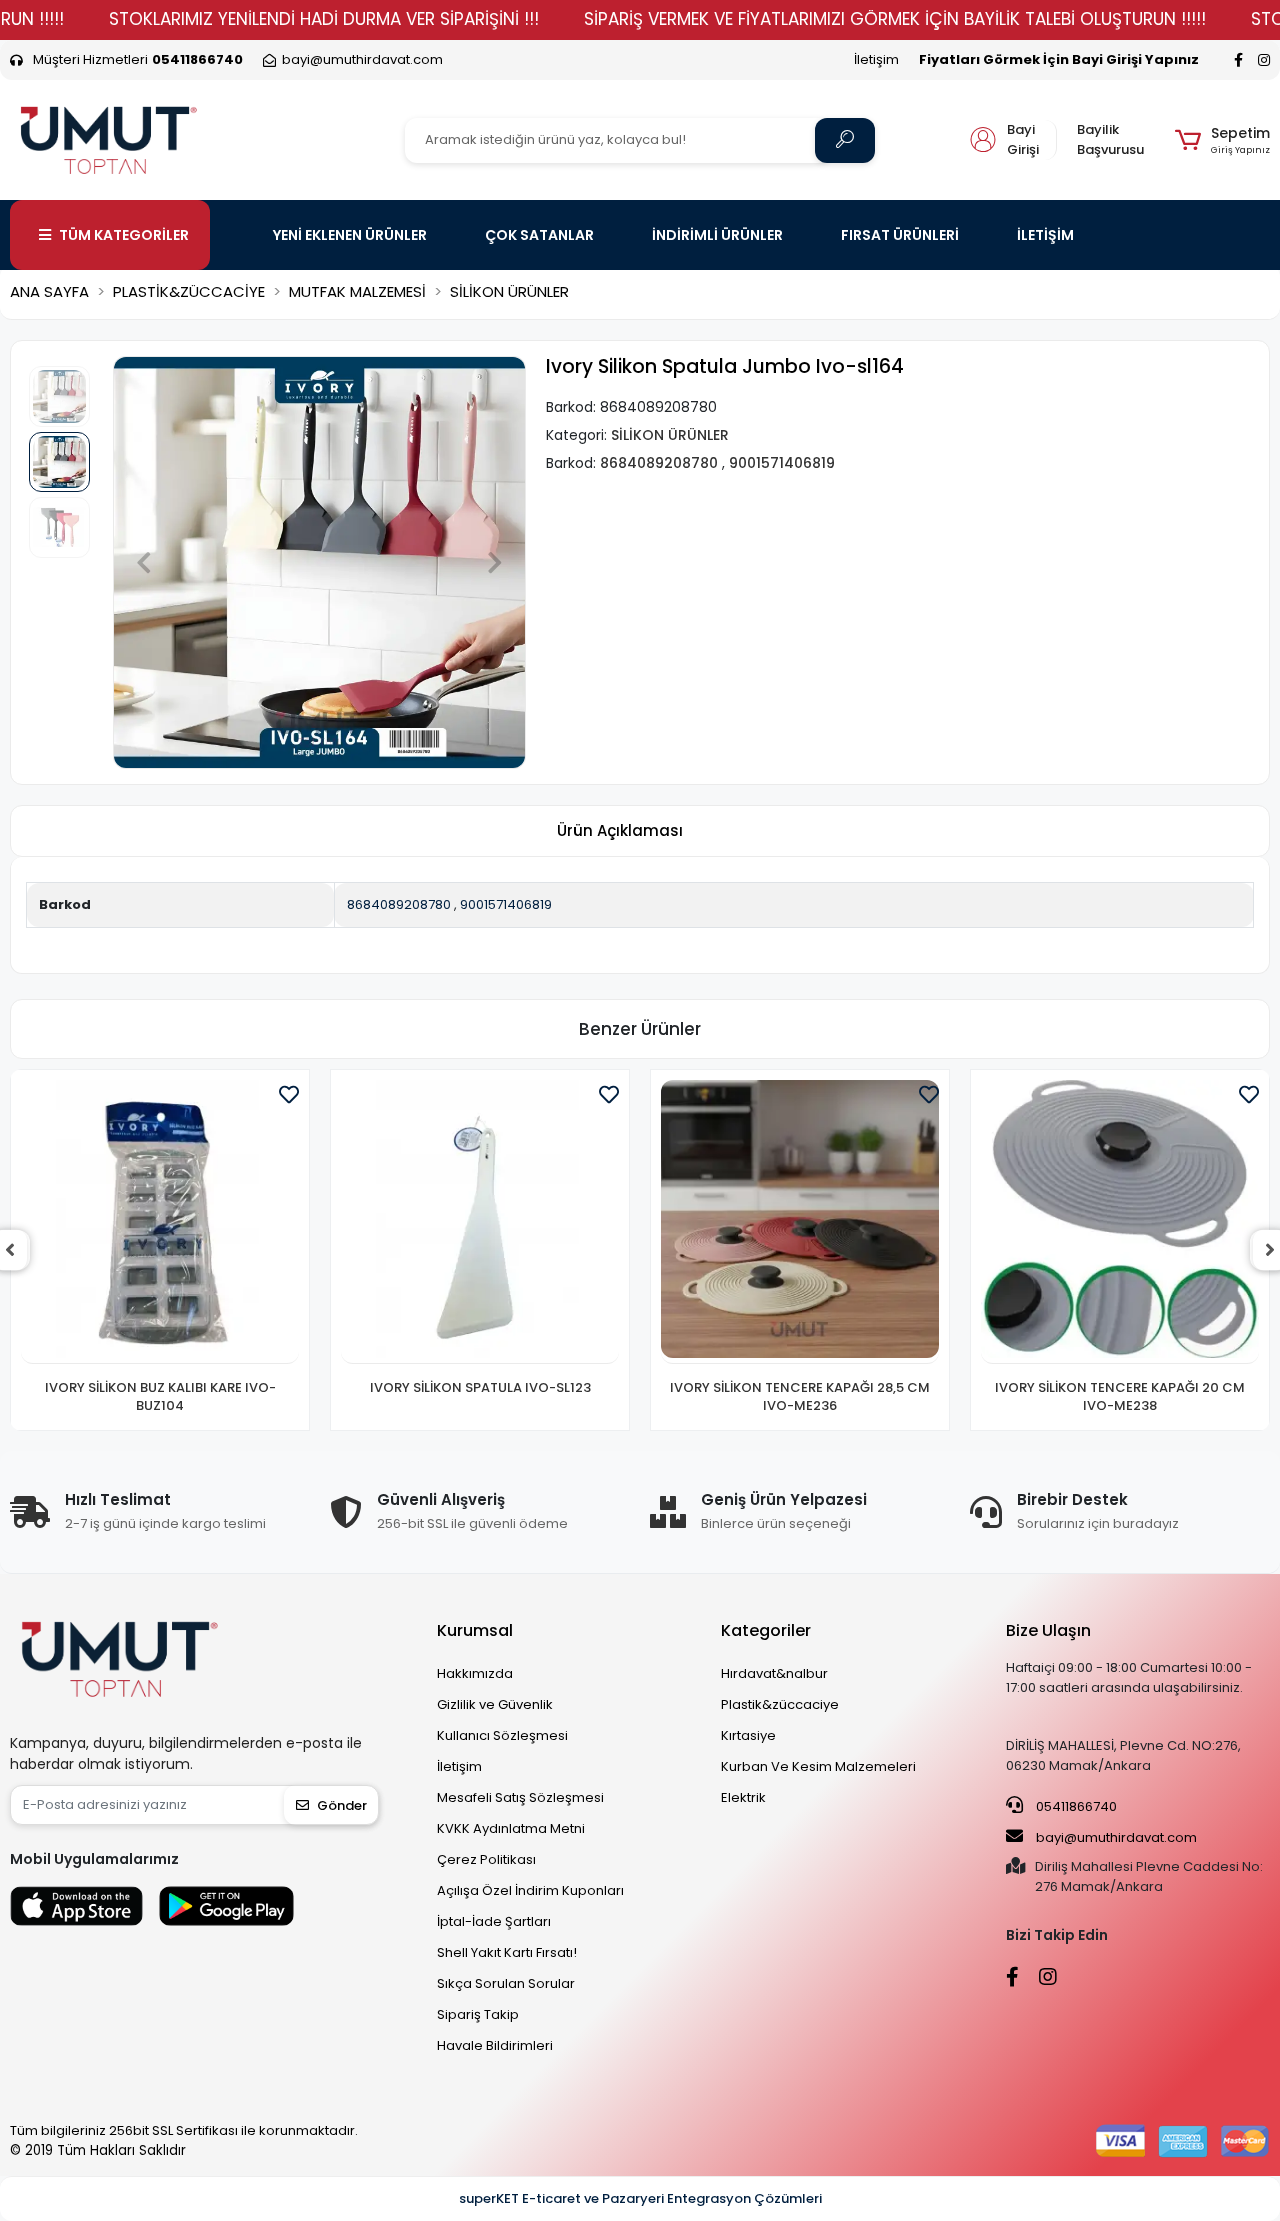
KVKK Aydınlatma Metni (511, 1828)
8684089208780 (399, 904)
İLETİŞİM (1045, 235)
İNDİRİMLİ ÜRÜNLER (717, 235)
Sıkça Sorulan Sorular (506, 1983)
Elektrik (743, 1797)
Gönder (342, 1805)
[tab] (620, 831)
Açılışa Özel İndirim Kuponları (530, 1890)
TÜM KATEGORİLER (124, 235)
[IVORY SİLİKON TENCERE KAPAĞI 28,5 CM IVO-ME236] (800, 1222)
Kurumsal (475, 1630)
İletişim (876, 59)
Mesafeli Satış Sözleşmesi (520, 1797)
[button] (1222, 140)
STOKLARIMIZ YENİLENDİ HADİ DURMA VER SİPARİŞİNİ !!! (324, 19)
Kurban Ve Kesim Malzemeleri (818, 1766)
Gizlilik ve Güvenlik (495, 1704)
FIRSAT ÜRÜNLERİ (900, 235)
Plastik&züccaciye (780, 1704)
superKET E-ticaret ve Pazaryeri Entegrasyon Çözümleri (640, 2198)
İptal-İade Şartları (494, 1921)
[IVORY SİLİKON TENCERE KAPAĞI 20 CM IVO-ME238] (1120, 1222)
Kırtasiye (748, 1735)
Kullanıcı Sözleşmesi (502, 1735)
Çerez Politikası (486, 1859)
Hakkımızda (475, 1673)
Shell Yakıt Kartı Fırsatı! (507, 1952)
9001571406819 (506, 904)
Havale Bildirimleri (495, 2045)
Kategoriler (766, 1630)
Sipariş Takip (478, 2014)
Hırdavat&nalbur (774, 1673)
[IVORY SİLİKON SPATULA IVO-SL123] (480, 1222)
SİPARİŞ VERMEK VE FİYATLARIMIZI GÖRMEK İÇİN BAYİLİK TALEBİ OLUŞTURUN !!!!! (895, 19)
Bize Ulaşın (1048, 1630)
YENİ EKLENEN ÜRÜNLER (350, 235)
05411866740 (1075, 1806)
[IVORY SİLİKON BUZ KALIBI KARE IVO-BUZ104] (160, 1222)
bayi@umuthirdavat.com (1115, 1837)
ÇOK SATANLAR (539, 235)
